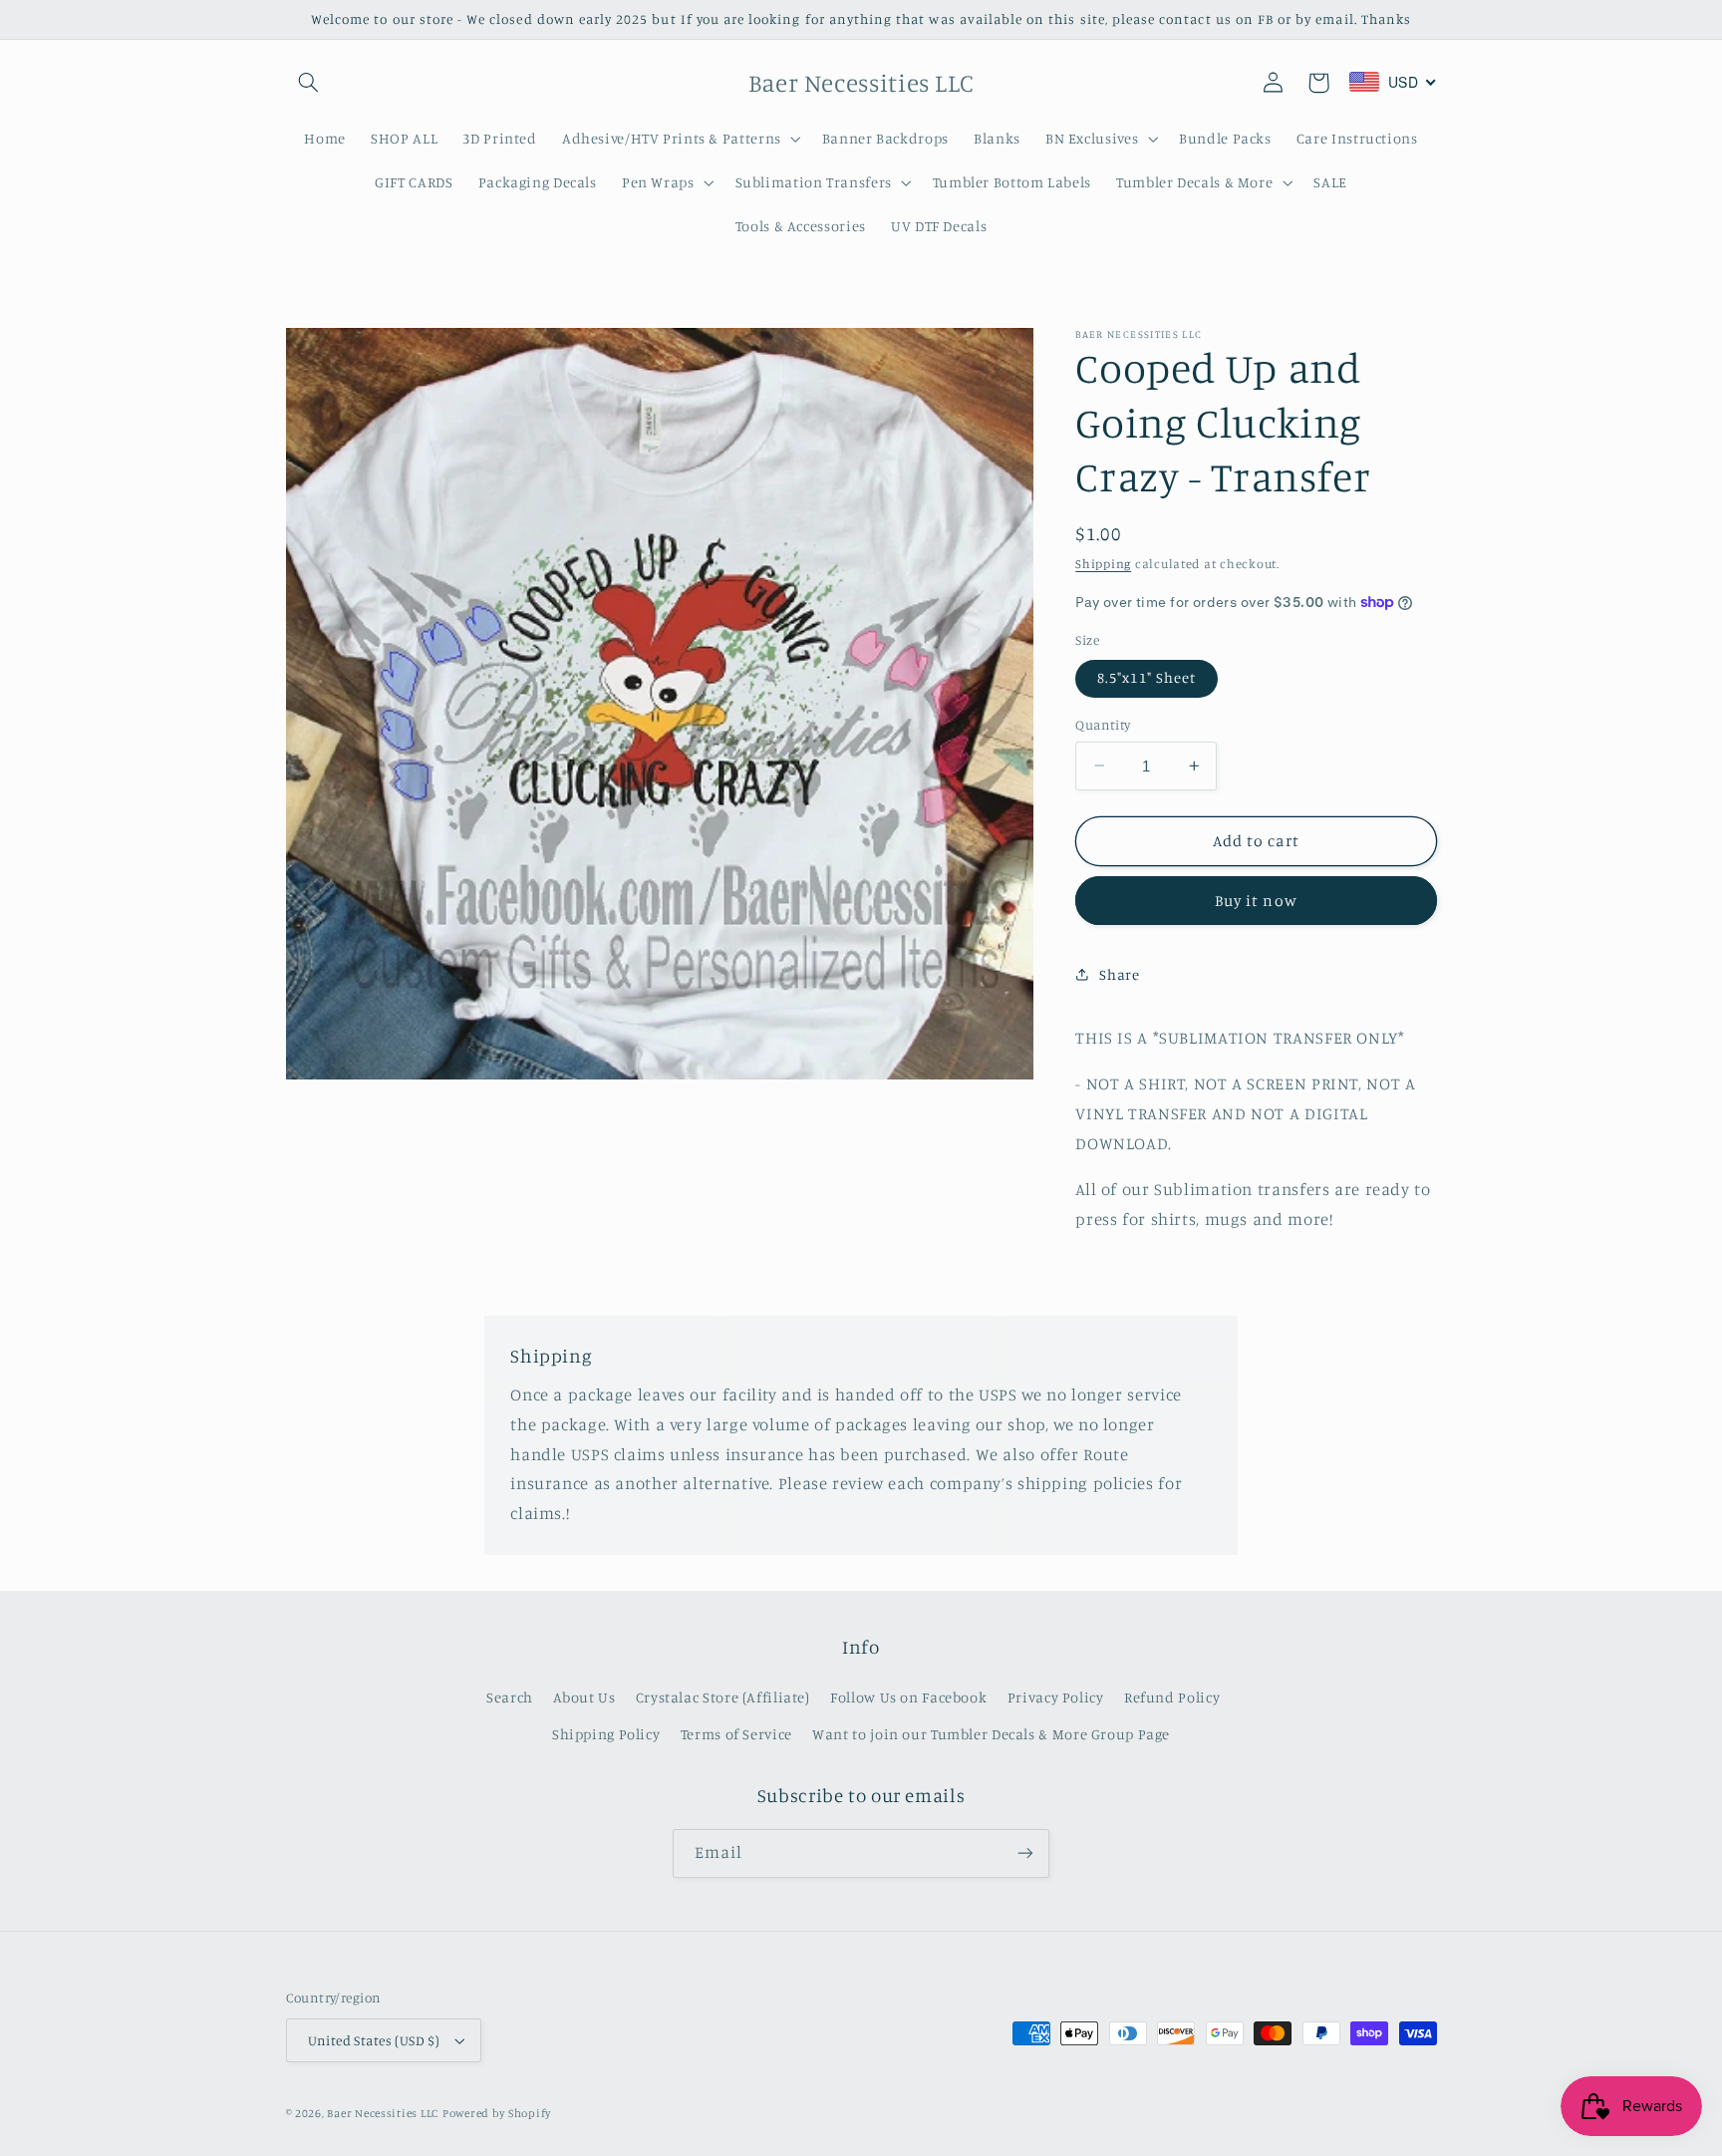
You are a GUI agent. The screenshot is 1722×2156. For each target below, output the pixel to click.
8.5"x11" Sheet (1147, 677)
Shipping (1103, 563)
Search (510, 1697)
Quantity (1103, 725)
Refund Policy (1172, 1697)
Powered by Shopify (497, 2113)
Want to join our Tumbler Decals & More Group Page (991, 1734)
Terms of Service (736, 1734)
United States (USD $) (374, 2040)
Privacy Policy (1056, 1697)
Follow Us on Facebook (908, 1697)
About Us (584, 1697)
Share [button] (1119, 974)
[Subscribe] (1025, 1853)
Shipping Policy (606, 1734)
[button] (309, 83)
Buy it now (1256, 901)
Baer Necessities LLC (383, 2113)
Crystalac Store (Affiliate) (723, 1697)
